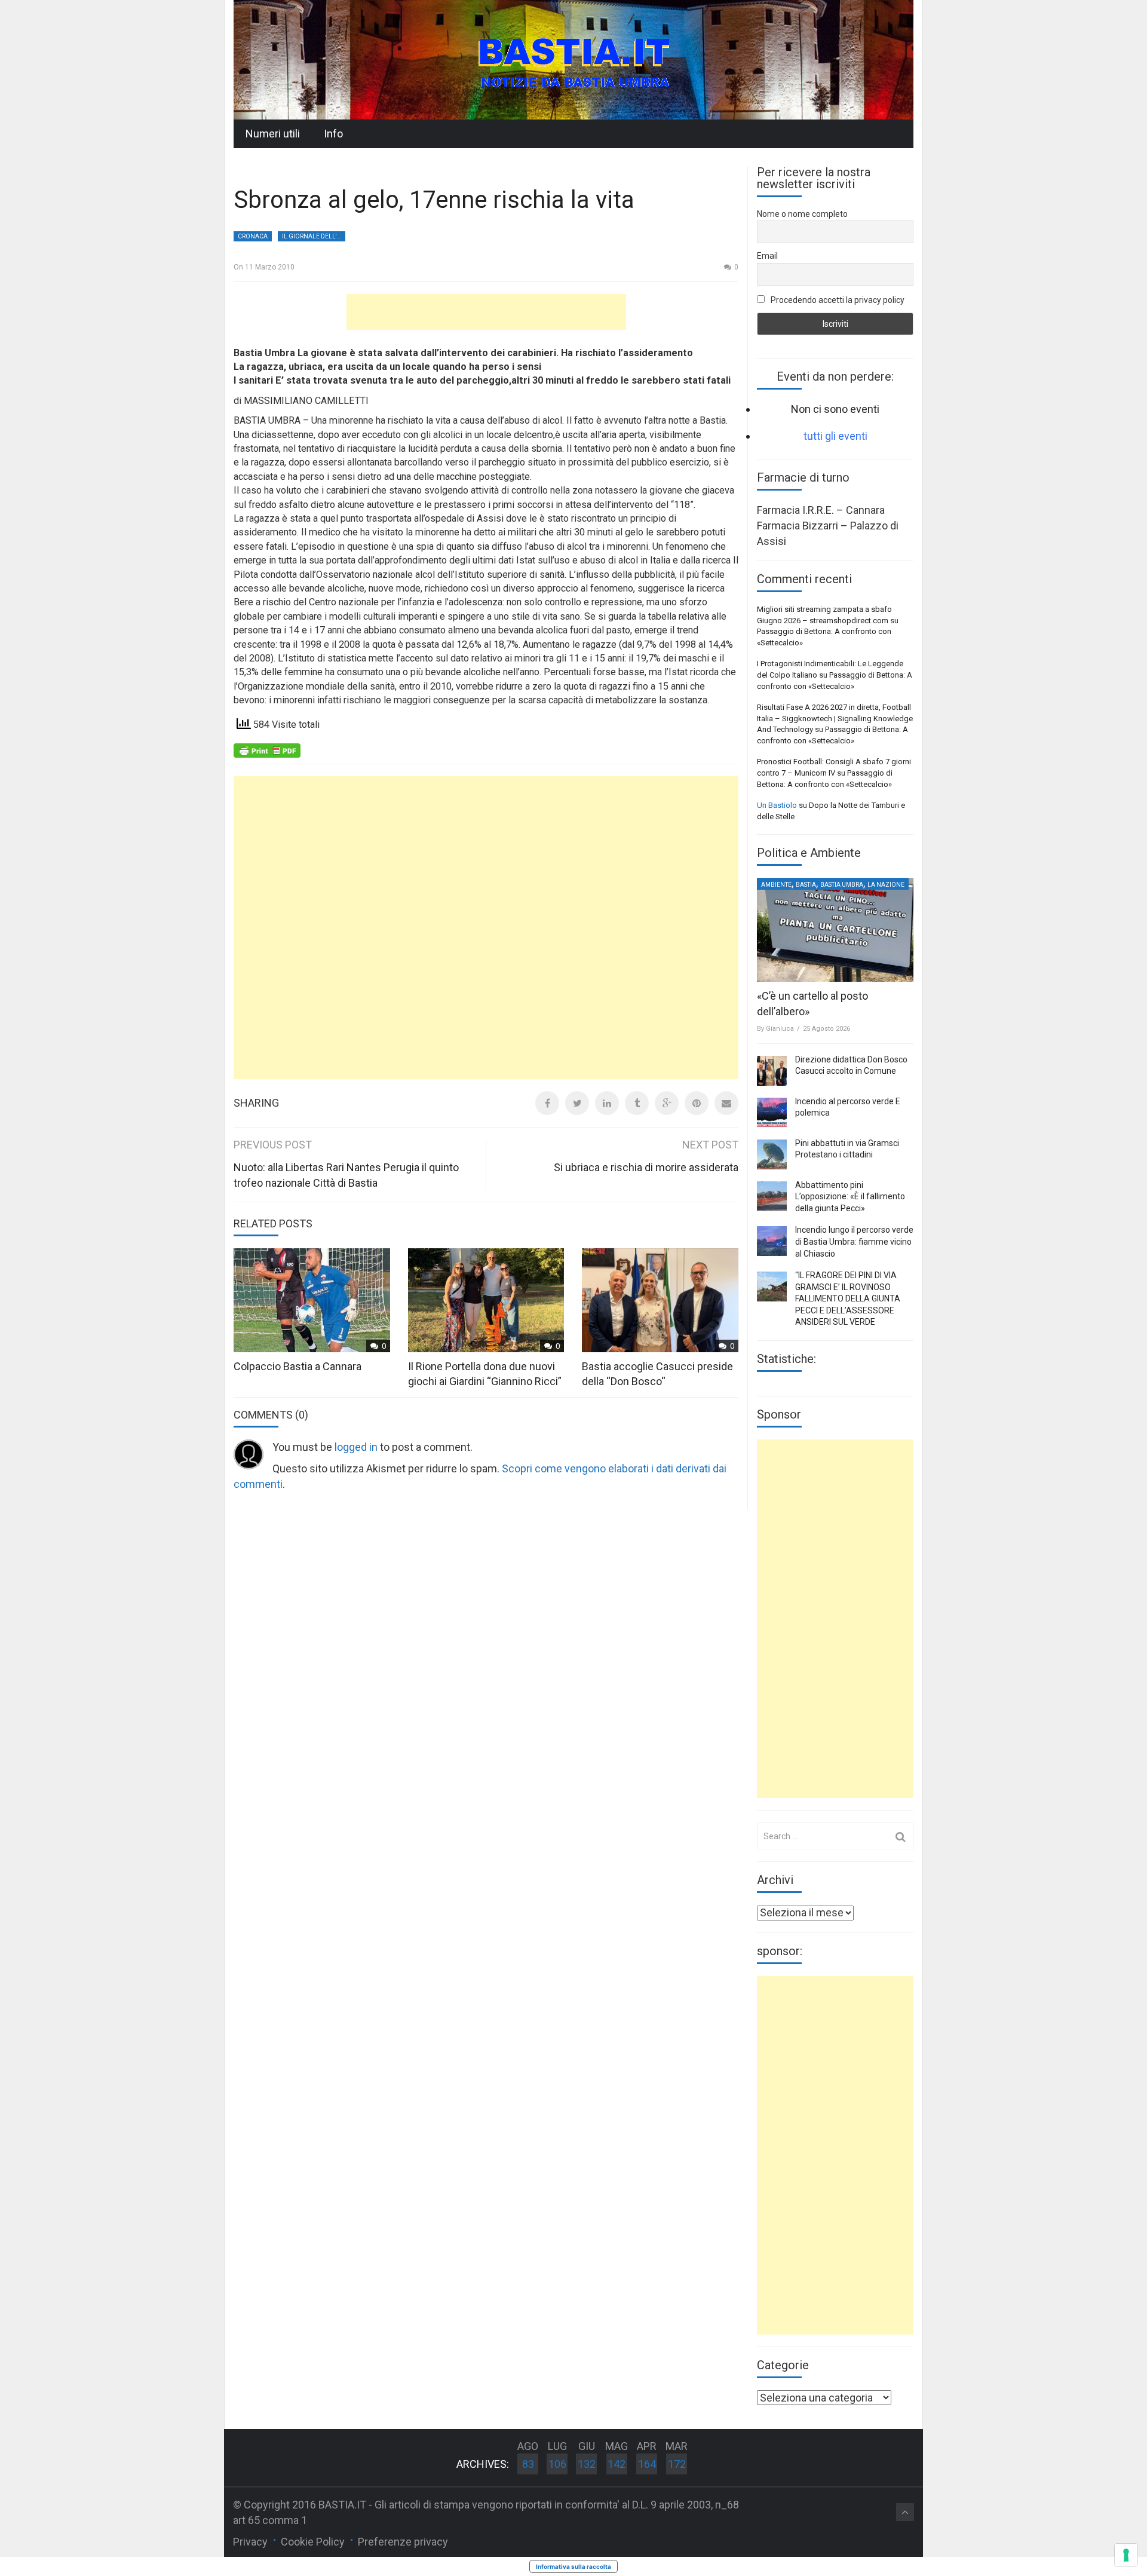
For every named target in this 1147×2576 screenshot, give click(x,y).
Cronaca (253, 236)
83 (528, 2464)
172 (677, 2464)
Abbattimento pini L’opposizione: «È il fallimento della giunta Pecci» (850, 1197)
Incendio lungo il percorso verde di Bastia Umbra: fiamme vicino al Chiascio (854, 1241)
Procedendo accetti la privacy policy (837, 300)
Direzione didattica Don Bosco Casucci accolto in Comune (851, 1065)
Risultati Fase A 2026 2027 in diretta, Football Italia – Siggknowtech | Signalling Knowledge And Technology (835, 718)
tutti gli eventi (835, 436)
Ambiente (776, 885)
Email (767, 256)
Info (333, 134)
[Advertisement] (486, 312)
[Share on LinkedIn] (607, 1103)
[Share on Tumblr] (637, 1103)
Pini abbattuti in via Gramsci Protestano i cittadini (847, 1149)
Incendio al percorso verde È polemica (848, 1107)
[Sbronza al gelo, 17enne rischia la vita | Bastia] (573, 59)
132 (587, 2464)
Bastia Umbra (842, 885)
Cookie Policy (313, 2542)
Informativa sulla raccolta (573, 2566)
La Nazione (886, 885)
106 (557, 2464)
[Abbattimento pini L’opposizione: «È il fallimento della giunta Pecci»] (772, 1196)
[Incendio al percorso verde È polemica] (772, 1113)
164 (647, 2464)
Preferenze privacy (403, 2542)
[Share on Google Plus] (667, 1103)
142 (617, 2464)
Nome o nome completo (802, 214)
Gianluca (780, 1029)
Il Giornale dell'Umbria (314, 236)
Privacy (250, 2542)
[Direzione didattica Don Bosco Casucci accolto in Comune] (772, 1071)
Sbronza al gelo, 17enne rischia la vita (434, 200)
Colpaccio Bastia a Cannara (298, 1366)
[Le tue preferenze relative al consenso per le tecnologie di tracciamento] (1126, 2555)
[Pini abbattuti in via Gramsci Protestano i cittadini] (772, 1154)
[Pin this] (697, 1103)
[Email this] (726, 1103)
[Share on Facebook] (547, 1103)
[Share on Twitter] (577, 1103)
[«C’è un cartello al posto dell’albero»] (835, 930)
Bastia (806, 885)
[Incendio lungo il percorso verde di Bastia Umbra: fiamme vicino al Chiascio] (772, 1241)
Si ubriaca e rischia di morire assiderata (646, 1167)
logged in (356, 1447)
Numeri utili (273, 134)
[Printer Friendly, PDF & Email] (267, 750)
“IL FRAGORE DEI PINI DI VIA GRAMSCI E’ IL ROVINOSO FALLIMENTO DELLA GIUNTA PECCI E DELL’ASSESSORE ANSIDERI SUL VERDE (848, 1298)
